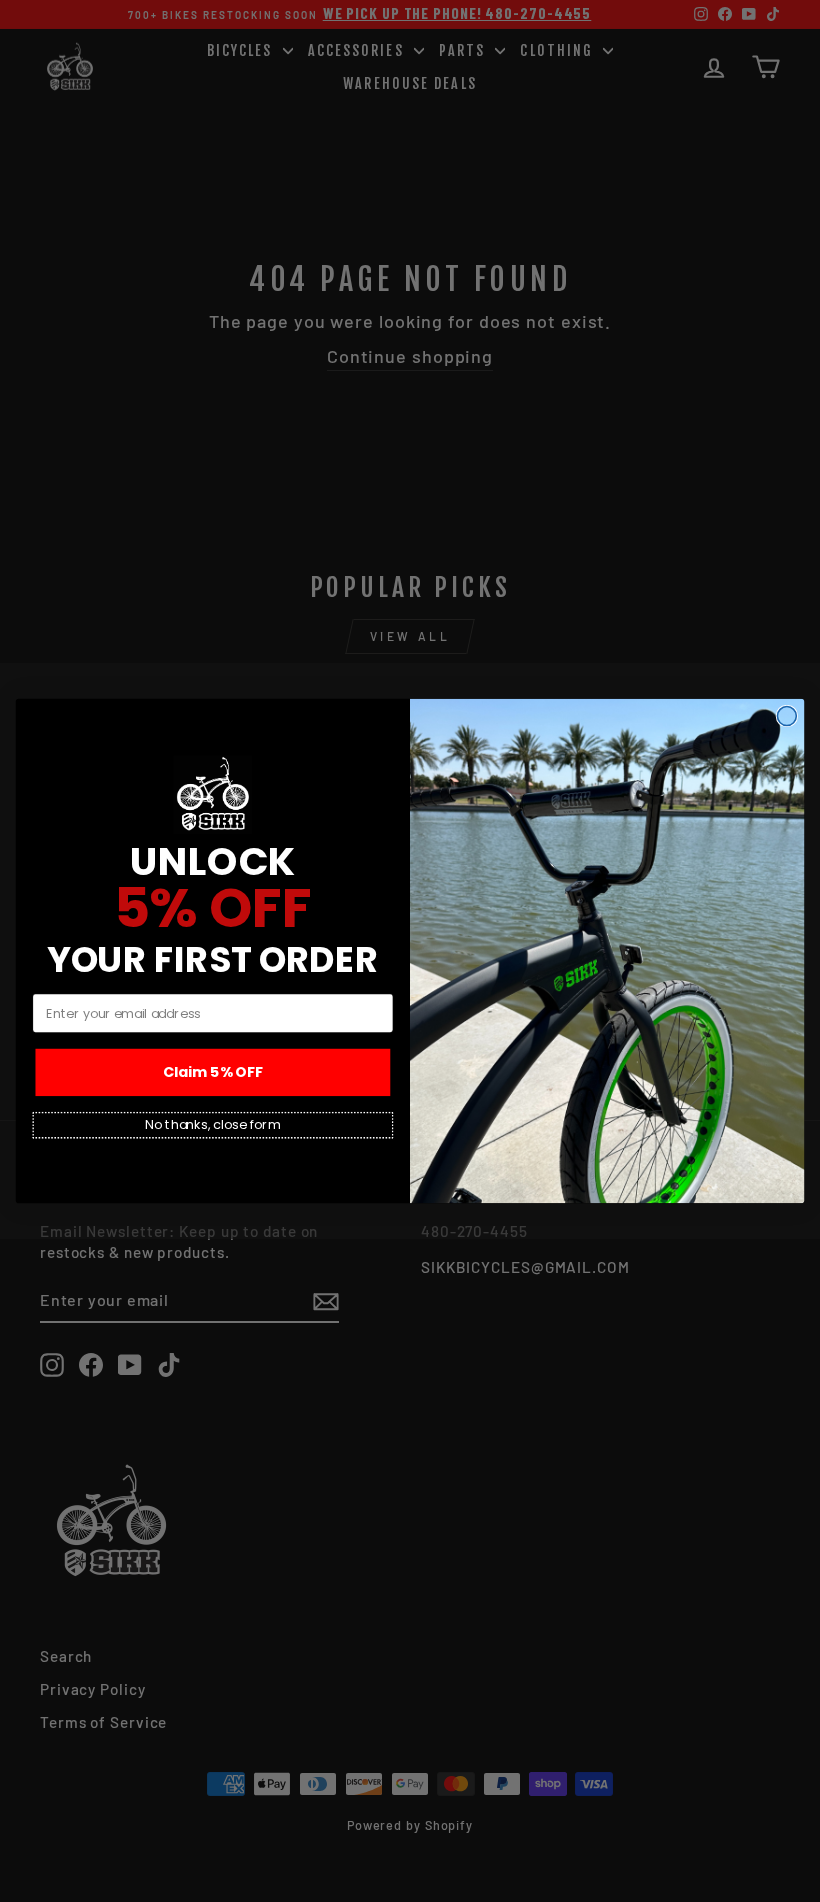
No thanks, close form (212, 1125)
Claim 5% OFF (213, 1072)
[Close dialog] (786, 716)
